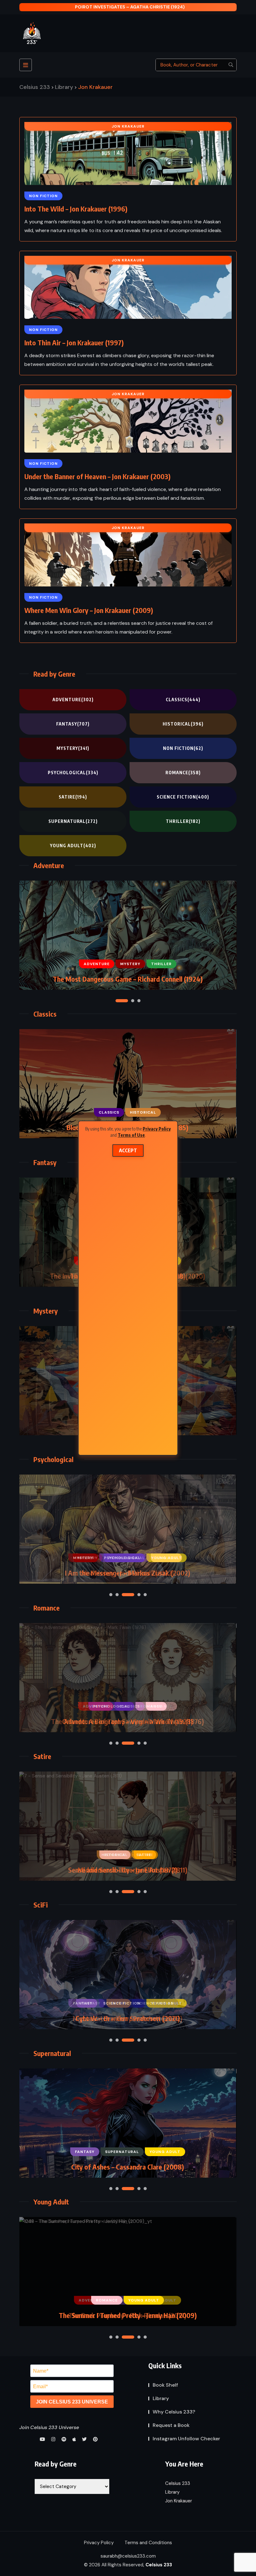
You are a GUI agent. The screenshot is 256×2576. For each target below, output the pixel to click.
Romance (183, 773)
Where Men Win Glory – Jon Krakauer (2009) (89, 610)
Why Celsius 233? (174, 2412)
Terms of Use (131, 1135)
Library (161, 2398)
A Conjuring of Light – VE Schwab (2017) (127, 1721)
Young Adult (73, 846)
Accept (128, 1150)
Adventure (73, 700)
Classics (183, 700)
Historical (183, 724)
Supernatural (73, 821)
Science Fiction (183, 797)
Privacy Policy (157, 1129)
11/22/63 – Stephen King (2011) (130, 7)
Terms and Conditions (148, 2543)
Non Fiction (183, 748)
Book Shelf (165, 2385)
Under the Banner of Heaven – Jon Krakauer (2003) (97, 476)
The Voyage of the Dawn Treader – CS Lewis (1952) (128, 979)
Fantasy (73, 724)
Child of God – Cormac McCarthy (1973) (127, 2167)
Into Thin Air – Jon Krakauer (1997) (74, 343)
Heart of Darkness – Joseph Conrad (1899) (127, 1573)
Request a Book (171, 2425)
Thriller (183, 821)
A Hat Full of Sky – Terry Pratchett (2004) (127, 2315)
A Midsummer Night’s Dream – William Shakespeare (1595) (127, 1870)
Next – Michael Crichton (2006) (127, 2018)
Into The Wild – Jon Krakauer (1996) (76, 209)
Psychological (73, 773)
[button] (117, 1001)
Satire (73, 797)
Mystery (73, 748)
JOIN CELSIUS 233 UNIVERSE (72, 2402)
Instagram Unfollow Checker (186, 2439)
